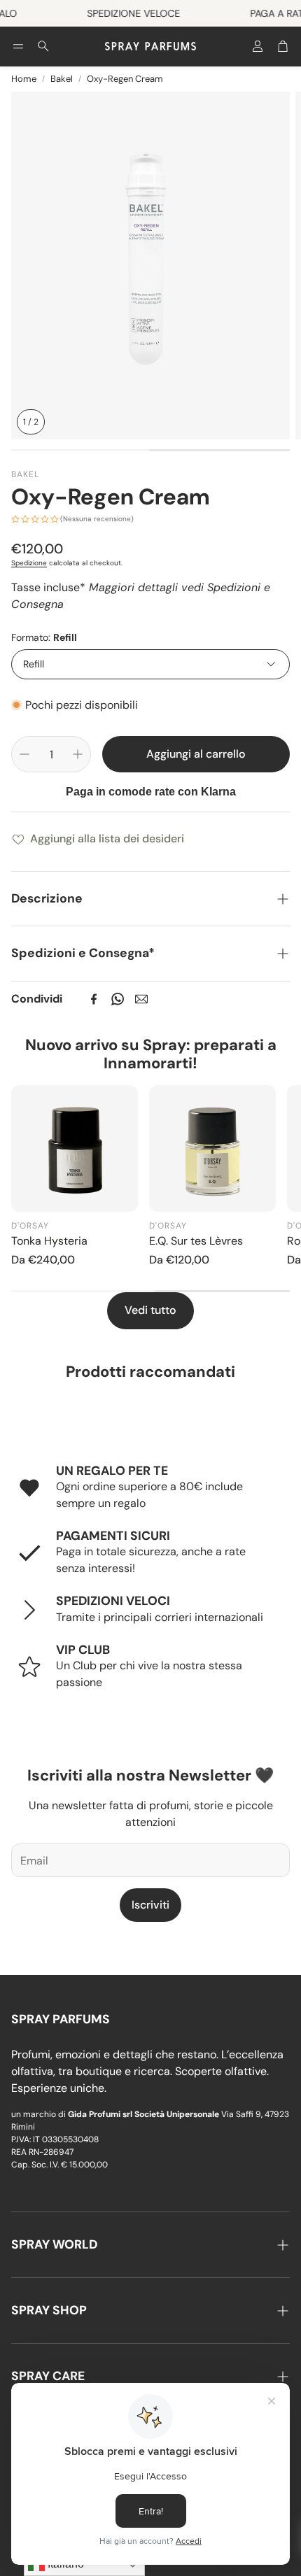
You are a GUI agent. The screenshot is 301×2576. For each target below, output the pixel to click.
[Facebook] (94, 999)
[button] (18, 46)
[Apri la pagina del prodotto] (75, 1148)
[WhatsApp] (118, 999)
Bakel (62, 79)
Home (24, 79)
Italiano (64, 2564)
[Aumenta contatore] (78, 754)
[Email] (141, 999)
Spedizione (29, 563)
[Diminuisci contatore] (24, 754)
